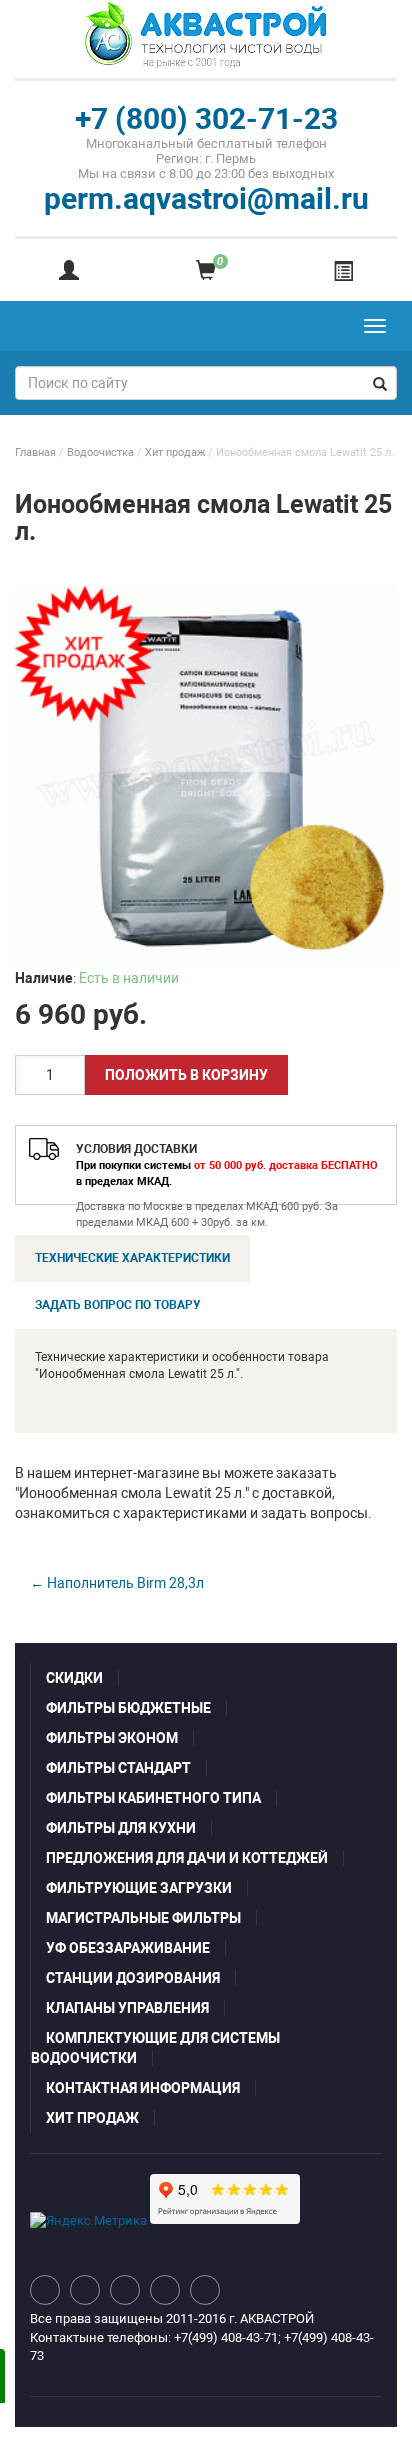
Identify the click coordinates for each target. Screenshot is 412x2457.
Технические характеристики (132, 1258)
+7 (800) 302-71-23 (206, 118)
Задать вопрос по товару (118, 1305)
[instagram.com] (85, 2290)
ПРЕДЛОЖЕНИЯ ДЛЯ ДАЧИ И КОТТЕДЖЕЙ (187, 1858)
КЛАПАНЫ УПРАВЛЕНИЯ (127, 2008)
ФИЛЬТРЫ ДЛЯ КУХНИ (121, 1828)
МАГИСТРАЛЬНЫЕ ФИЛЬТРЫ (143, 1918)
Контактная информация (143, 2088)
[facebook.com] (125, 2290)
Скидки (74, 1678)
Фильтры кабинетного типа (153, 1798)
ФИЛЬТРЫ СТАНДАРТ (118, 1768)
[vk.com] (45, 2290)
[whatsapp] (165, 2290)
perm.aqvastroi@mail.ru (206, 198)
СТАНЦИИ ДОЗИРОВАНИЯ (133, 1978)
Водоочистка (100, 452)
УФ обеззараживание (128, 1948)
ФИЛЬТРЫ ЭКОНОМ (112, 1738)
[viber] (205, 2290)
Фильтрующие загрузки (139, 1888)
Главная (35, 452)
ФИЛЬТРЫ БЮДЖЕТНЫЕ (128, 1708)
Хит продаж (175, 452)
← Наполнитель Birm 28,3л (117, 1583)
